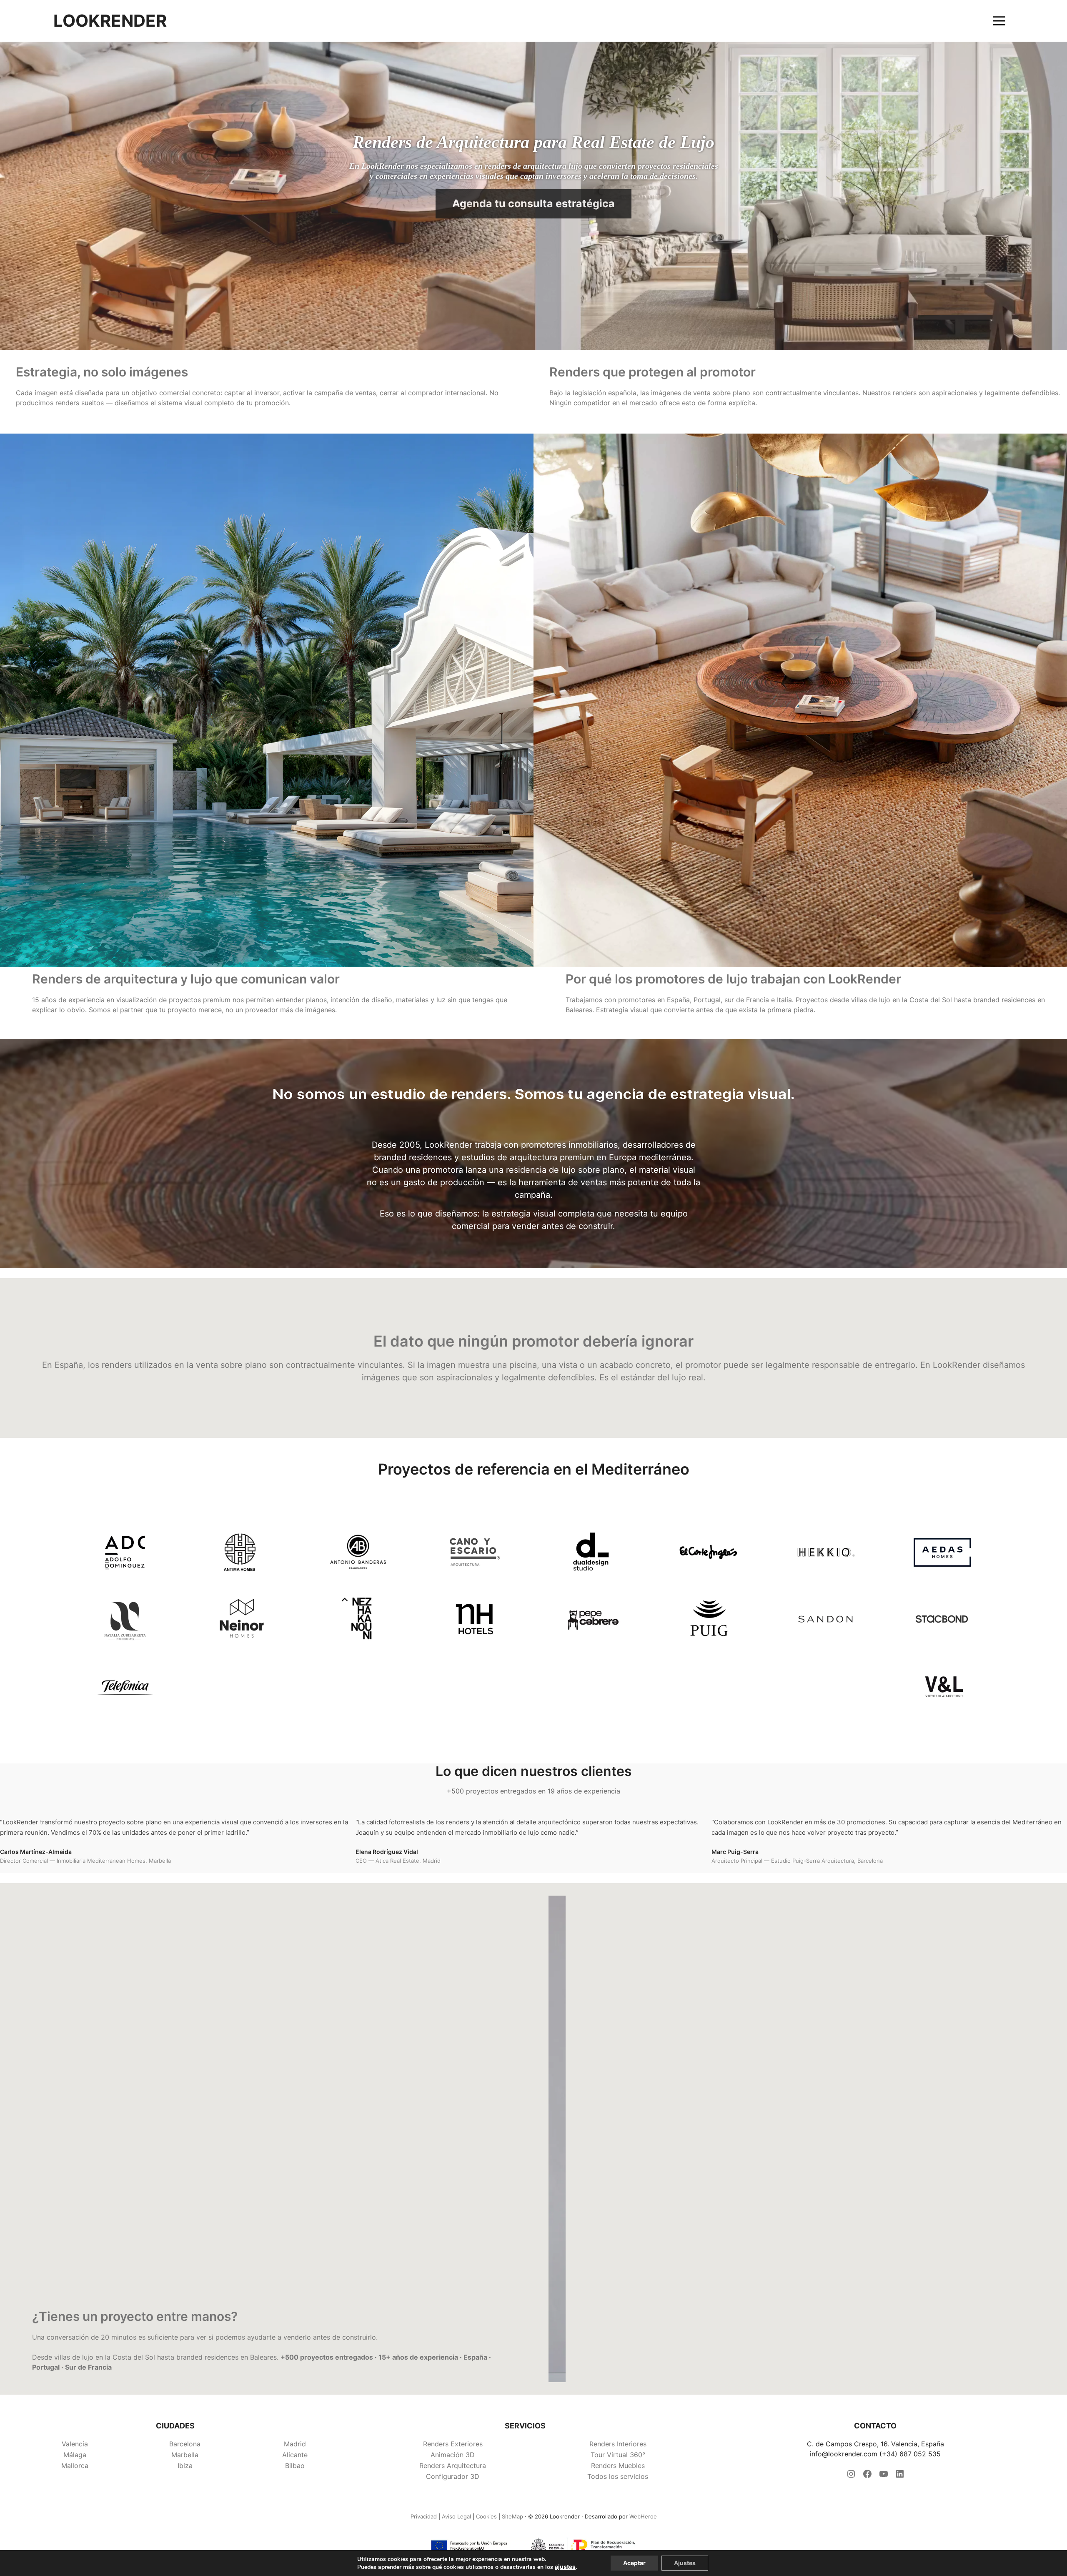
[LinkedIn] (900, 2476)
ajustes (565, 2567)
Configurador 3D (453, 2476)
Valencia (75, 2444)
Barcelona (185, 2444)
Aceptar (634, 2563)
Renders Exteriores (453, 2444)
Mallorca (75, 2466)
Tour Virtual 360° (618, 2455)
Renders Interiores (618, 2444)
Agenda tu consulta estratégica (533, 203)
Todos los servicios (618, 2476)
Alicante (295, 2455)
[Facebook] (867, 2476)
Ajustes (685, 2563)
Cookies (486, 2516)
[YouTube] (884, 2476)
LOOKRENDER (110, 21)
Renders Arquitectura (453, 2466)
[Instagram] (851, 2476)
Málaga (75, 2455)
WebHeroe (643, 2516)
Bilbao (295, 2466)
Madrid (295, 2444)
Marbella (185, 2455)
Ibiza (185, 2466)
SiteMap (512, 2516)
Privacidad (424, 2516)
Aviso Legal (456, 2516)
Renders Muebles (618, 2466)
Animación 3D (453, 2455)
